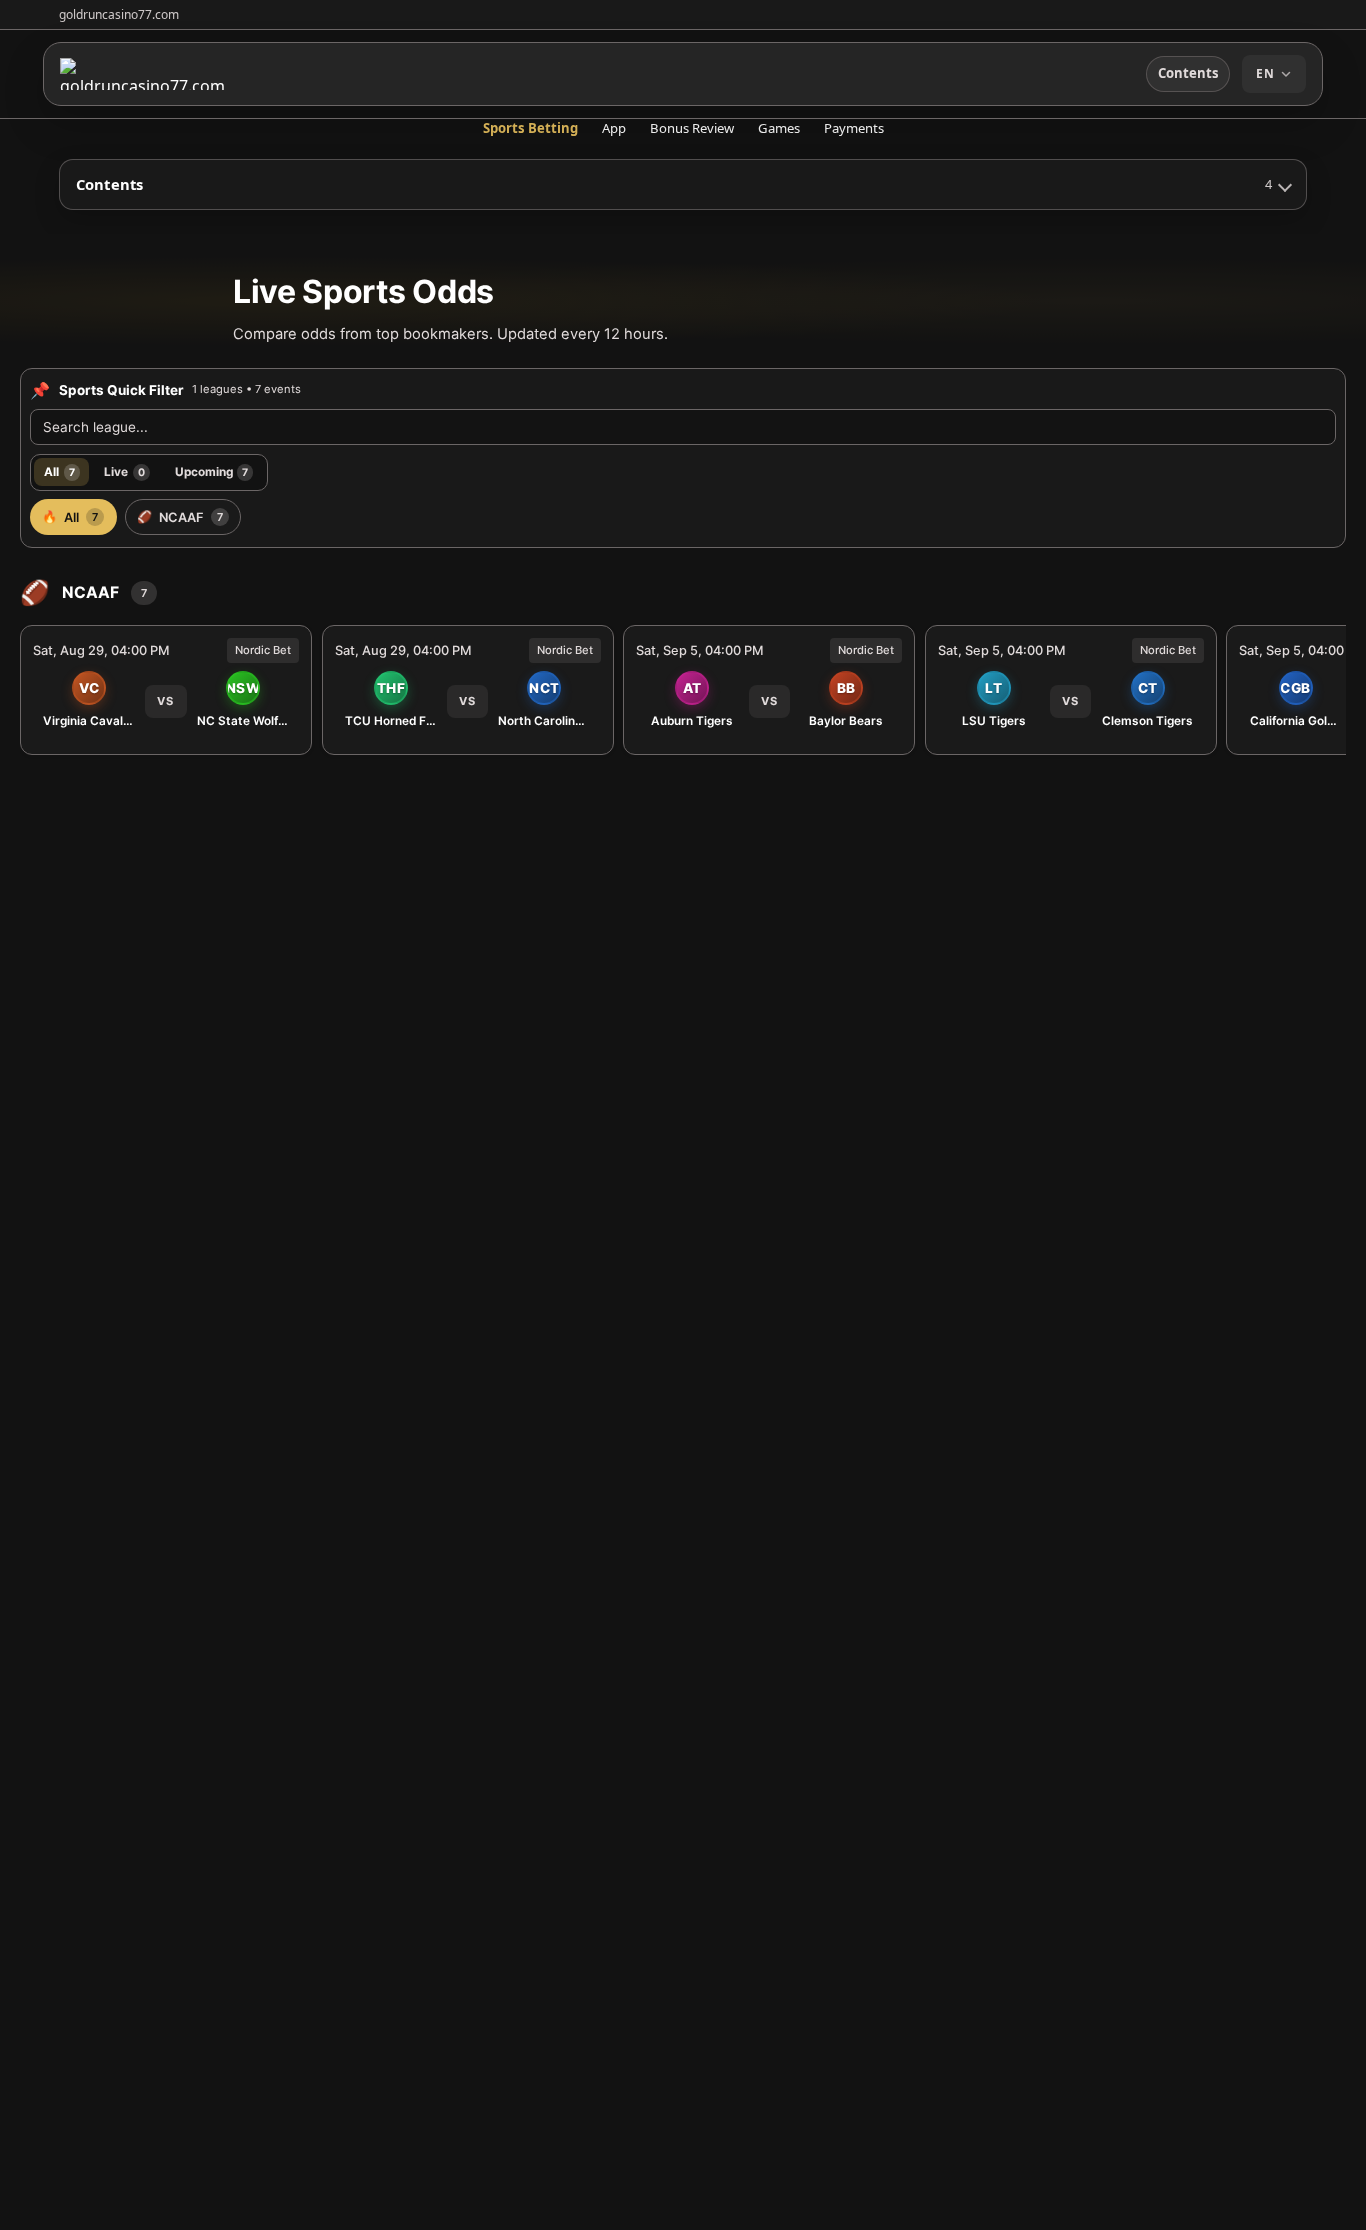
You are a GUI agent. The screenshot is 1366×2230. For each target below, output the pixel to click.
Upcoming (212, 471)
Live (124, 471)
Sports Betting (530, 128)
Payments (854, 128)
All (59, 471)
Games (779, 128)
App (614, 128)
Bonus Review (692, 128)
